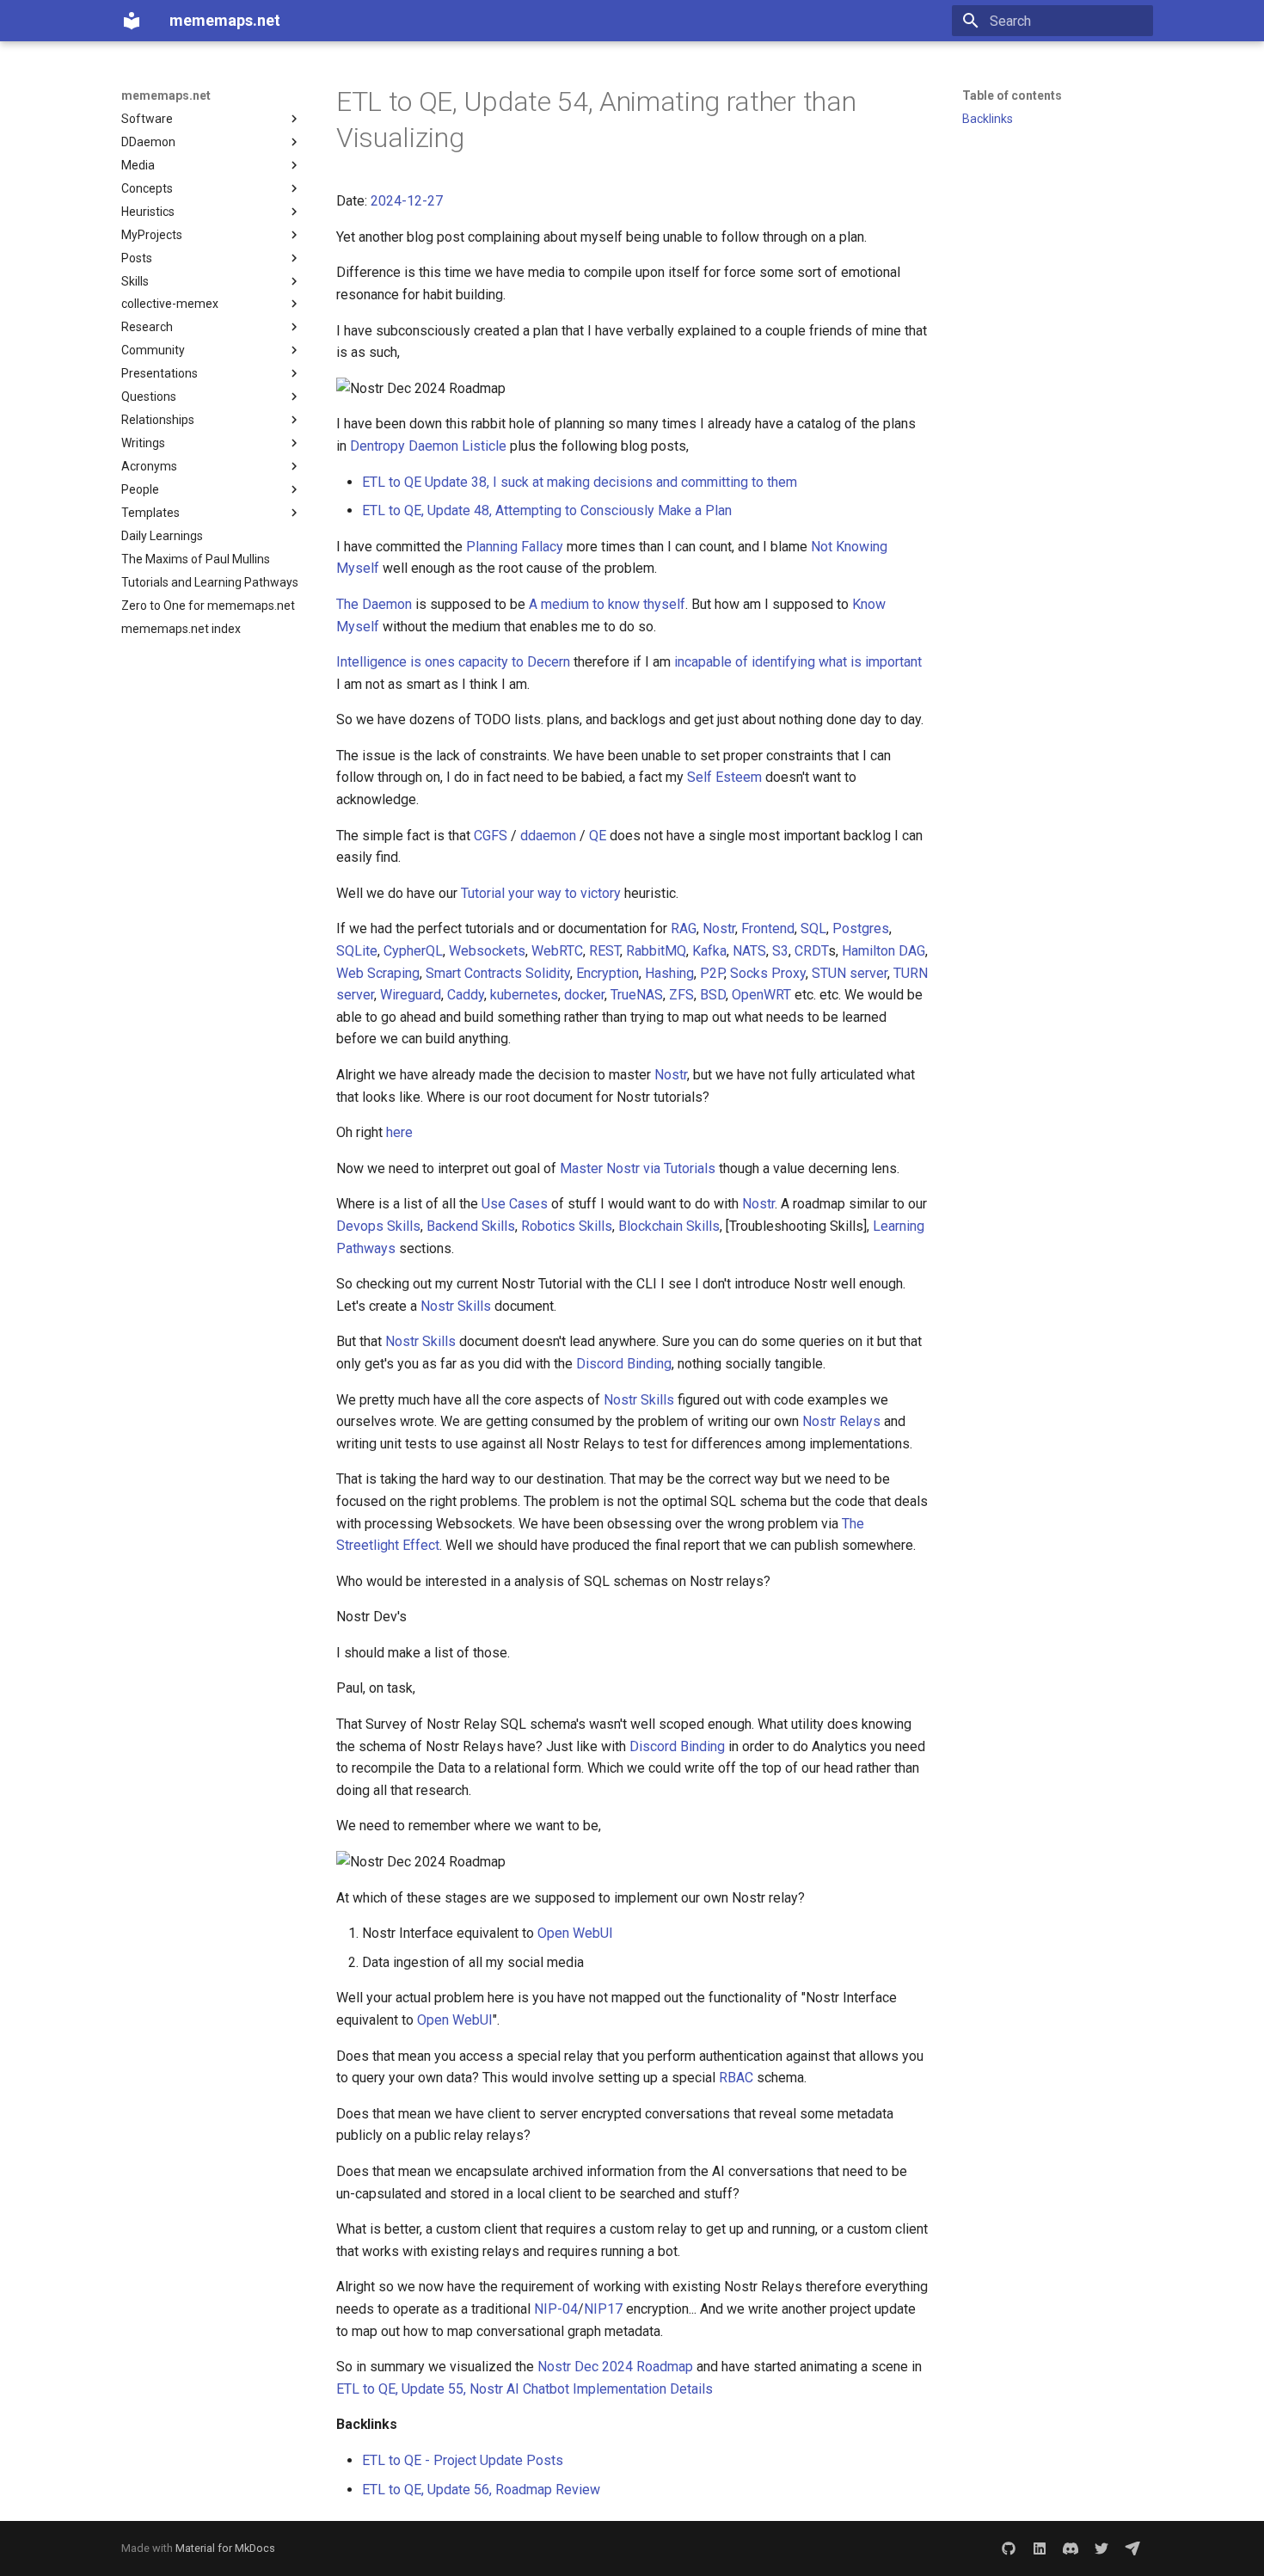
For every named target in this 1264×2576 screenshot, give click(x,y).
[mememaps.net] (132, 21)
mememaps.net (166, 95)
